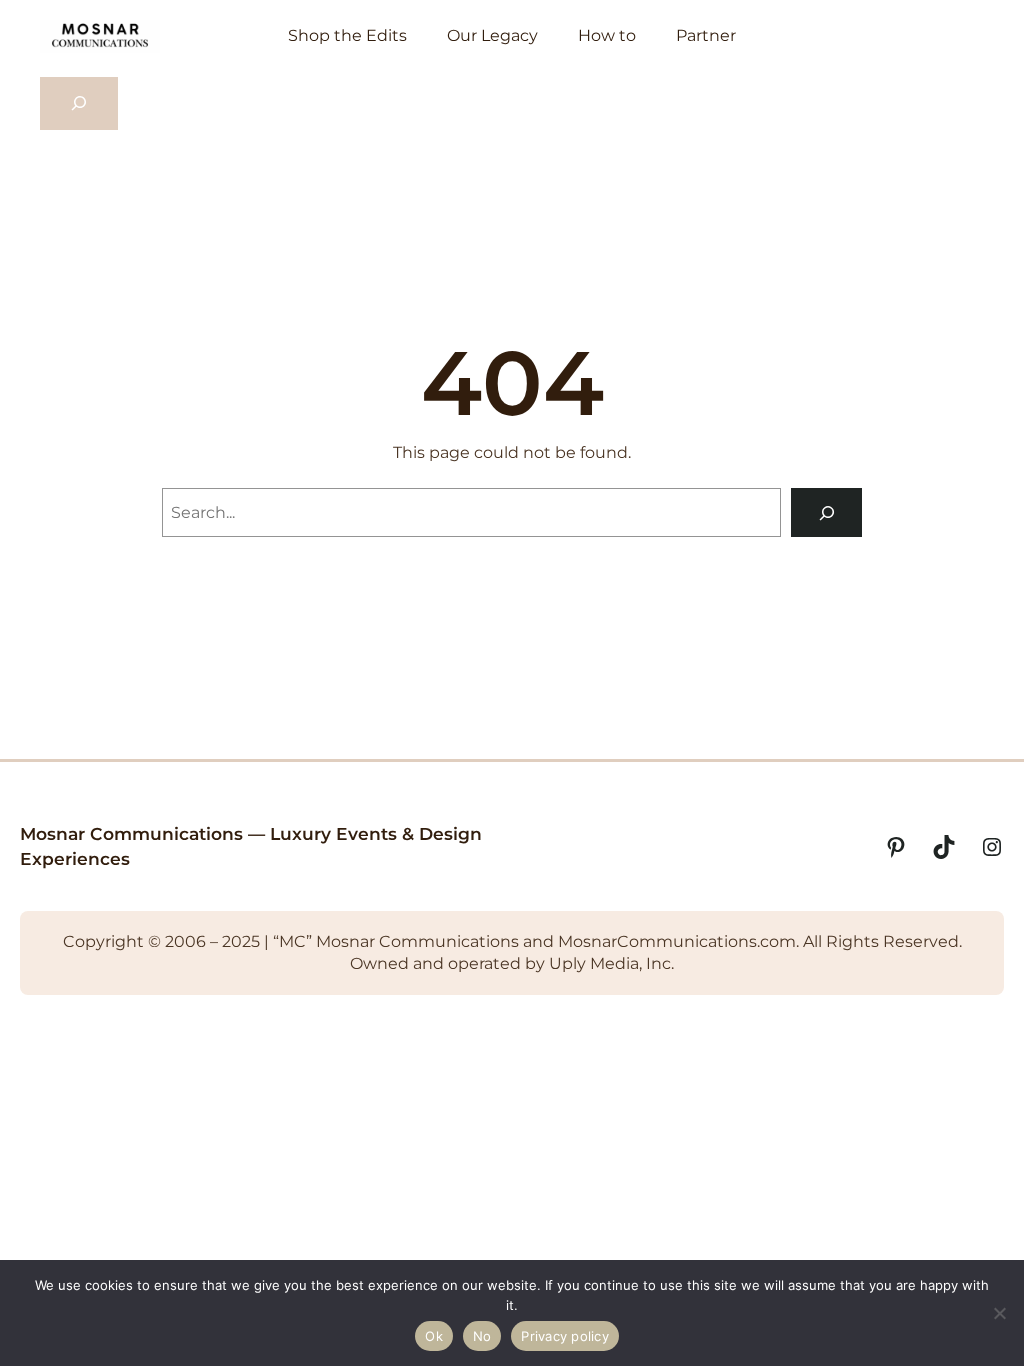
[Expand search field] (79, 103)
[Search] (826, 512)
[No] (999, 1313)
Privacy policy (565, 1336)
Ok (434, 1336)
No (482, 1336)
